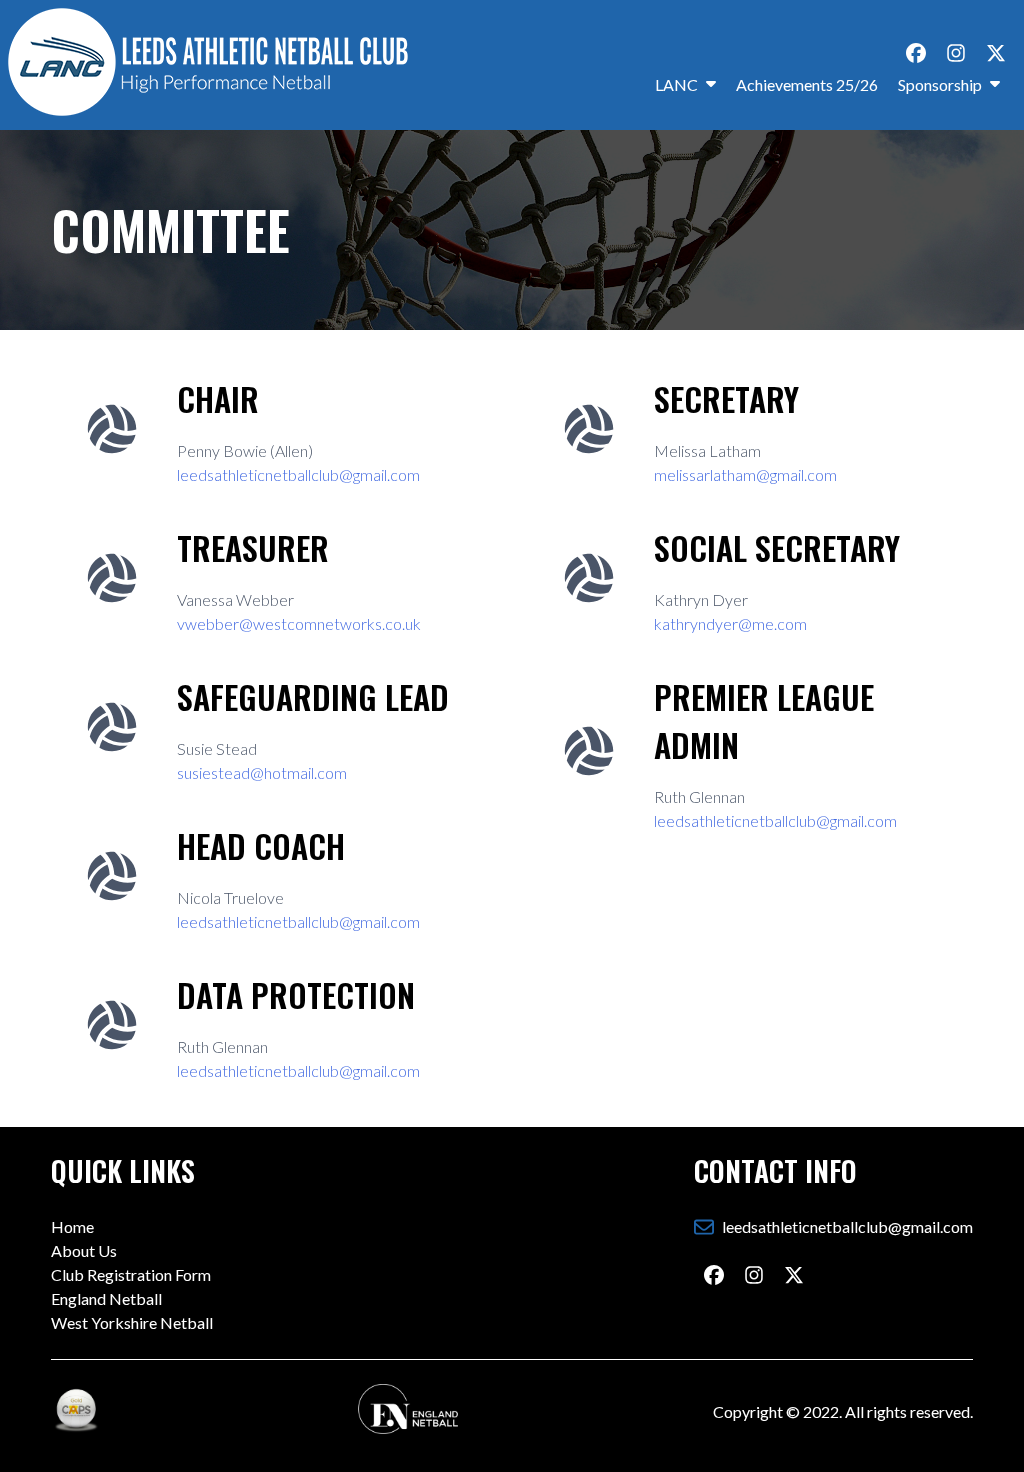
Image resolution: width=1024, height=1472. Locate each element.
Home (72, 1226)
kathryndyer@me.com (730, 623)
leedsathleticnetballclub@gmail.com (298, 474)
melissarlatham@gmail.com (745, 474)
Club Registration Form (131, 1274)
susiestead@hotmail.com (262, 772)
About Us (84, 1250)
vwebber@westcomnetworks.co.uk (299, 623)
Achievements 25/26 (807, 84)
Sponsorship (940, 84)
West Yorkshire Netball (132, 1322)
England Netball (106, 1298)
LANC (676, 84)
